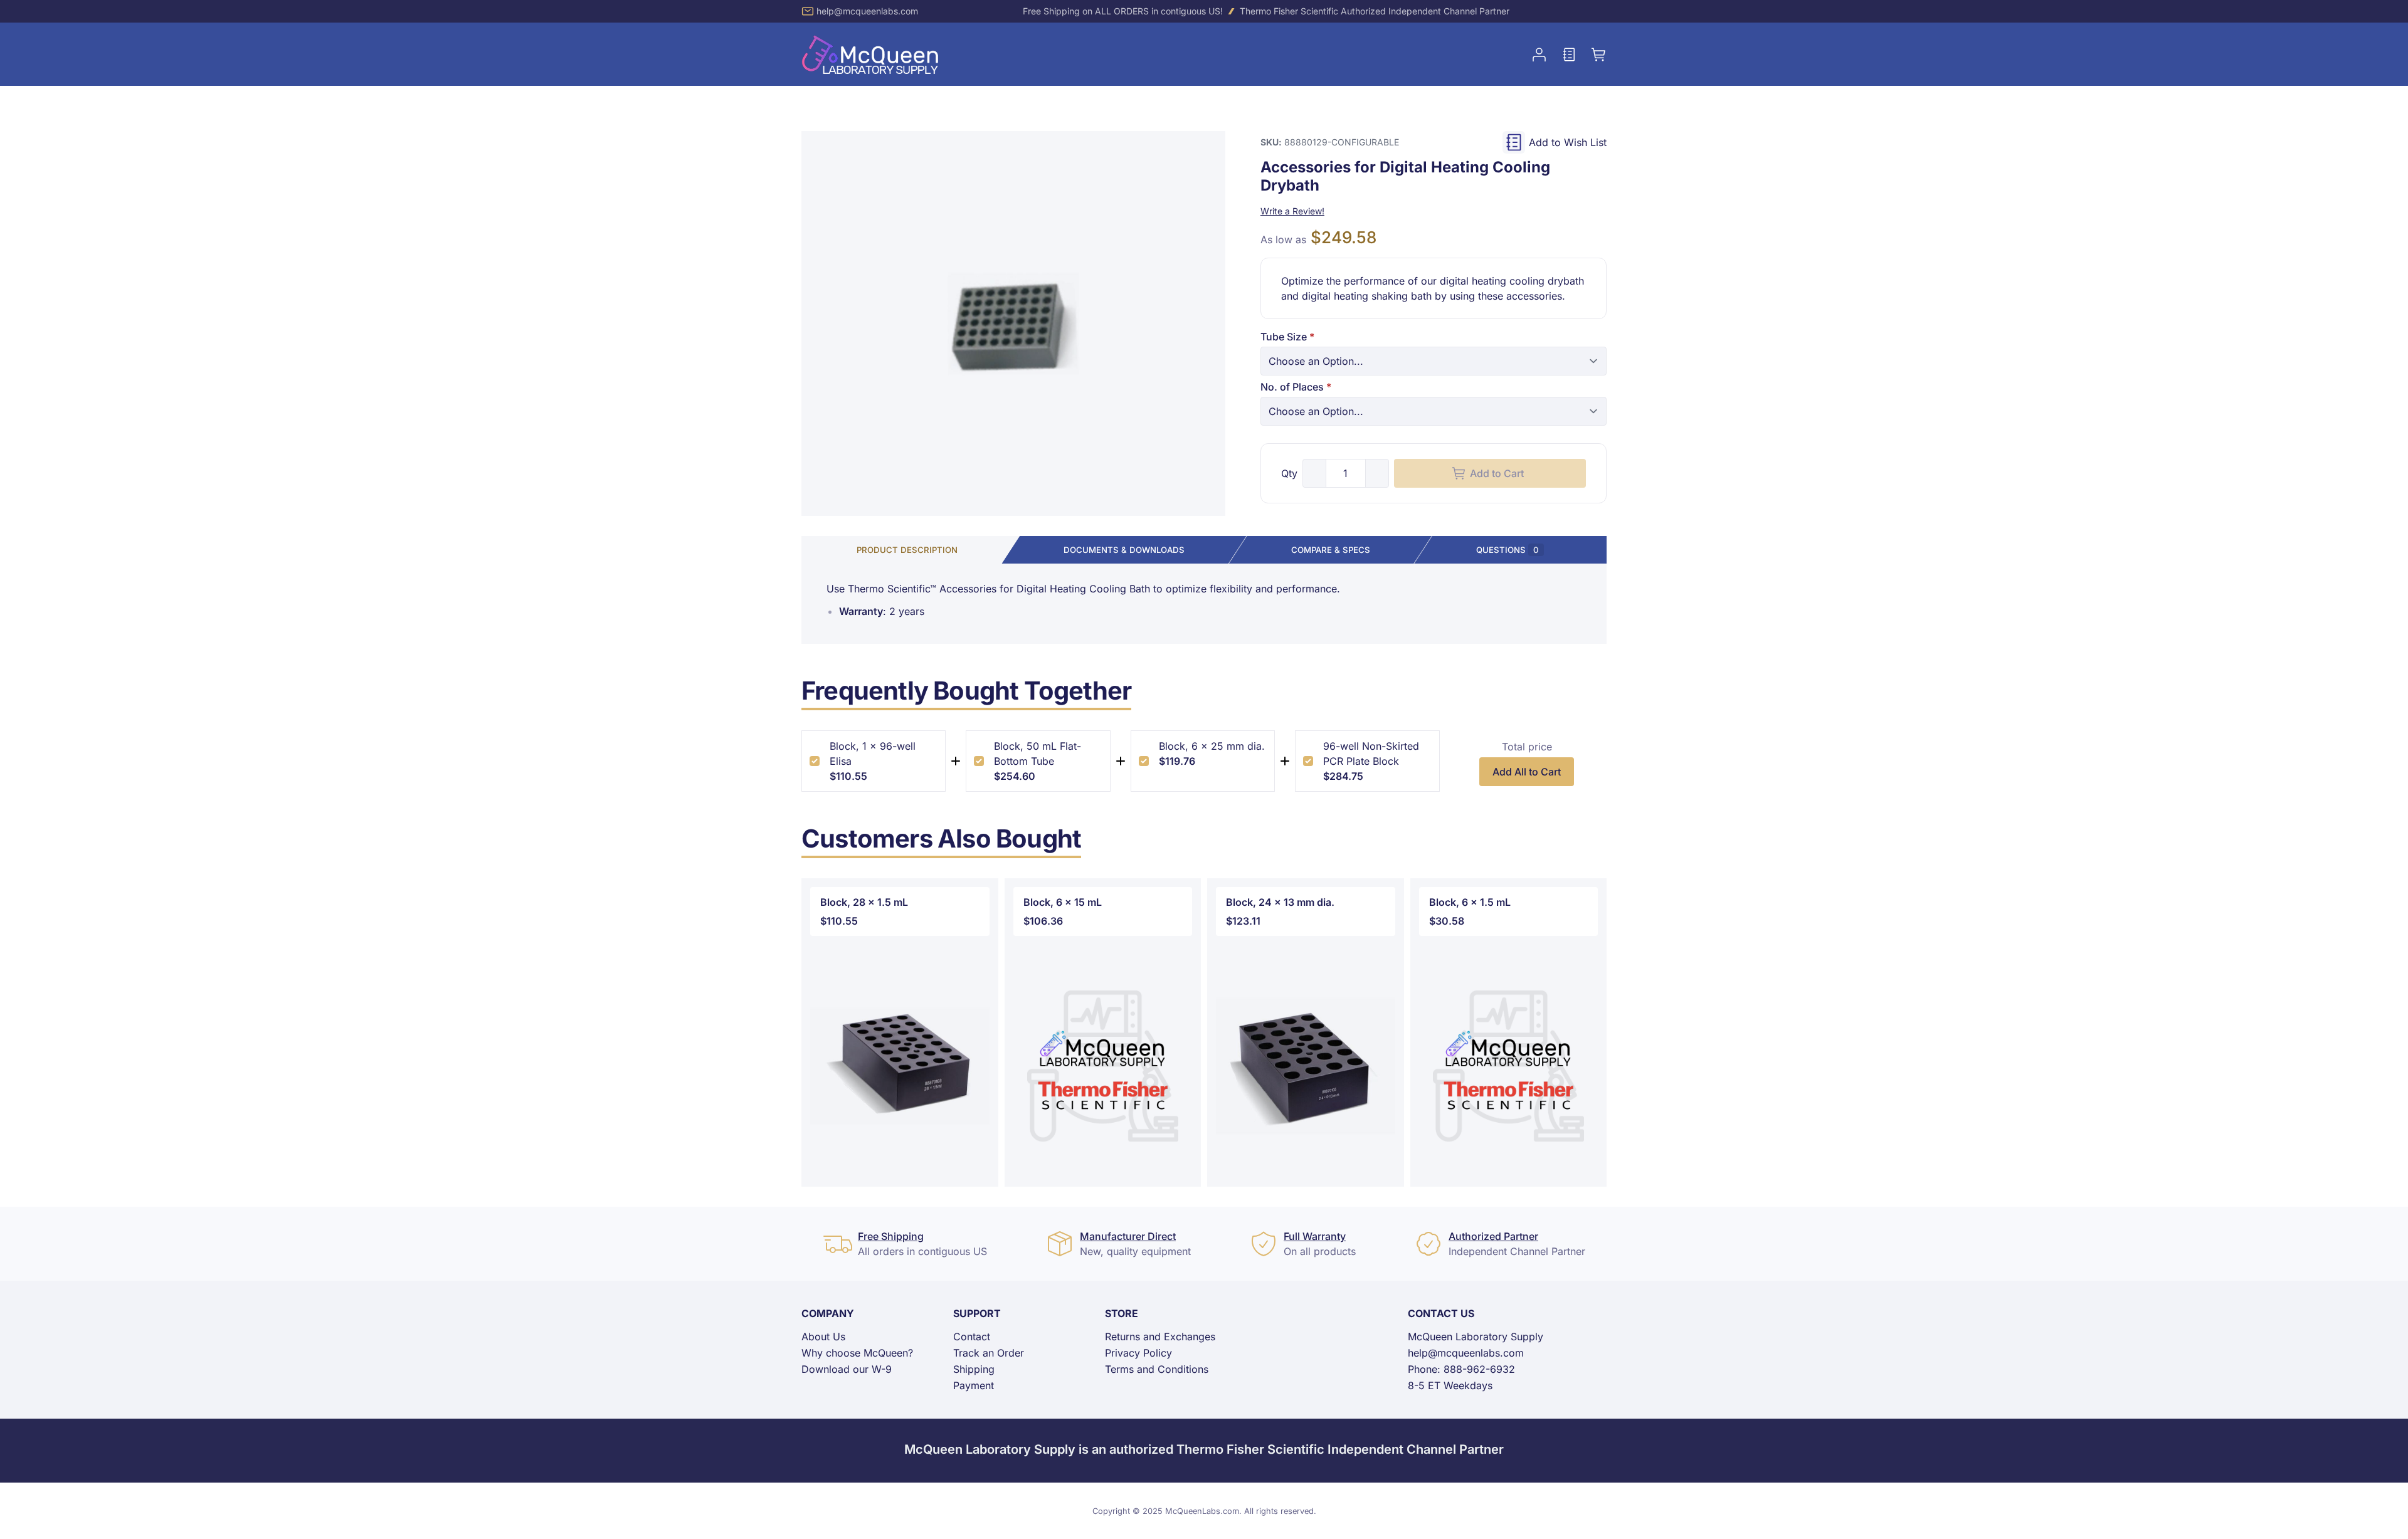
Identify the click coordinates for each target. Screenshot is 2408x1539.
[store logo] (870, 54)
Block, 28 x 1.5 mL (864, 902)
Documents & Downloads (1124, 550)
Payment (974, 1385)
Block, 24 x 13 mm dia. (1280, 902)
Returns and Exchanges (1160, 1337)
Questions (1508, 550)
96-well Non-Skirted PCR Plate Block (1371, 754)
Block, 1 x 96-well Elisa (873, 754)
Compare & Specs (1331, 550)
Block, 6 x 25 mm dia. (1212, 746)
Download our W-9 (847, 1369)
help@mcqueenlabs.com (867, 11)
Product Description (907, 550)
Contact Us (1441, 1313)
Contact (972, 1337)
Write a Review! (1292, 211)
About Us (823, 1337)
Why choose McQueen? (857, 1353)
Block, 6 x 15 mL (1063, 902)
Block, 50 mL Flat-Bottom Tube (1038, 754)
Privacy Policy (1138, 1353)
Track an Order (989, 1353)
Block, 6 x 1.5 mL (1470, 902)
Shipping (974, 1369)
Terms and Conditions (1157, 1369)
